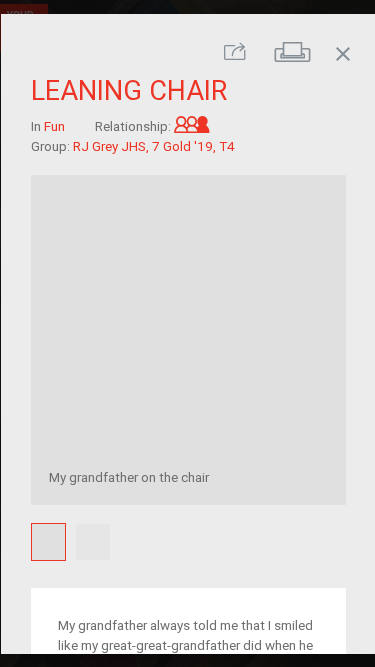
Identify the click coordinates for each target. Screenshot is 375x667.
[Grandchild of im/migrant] (191, 126)
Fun (53, 126)
